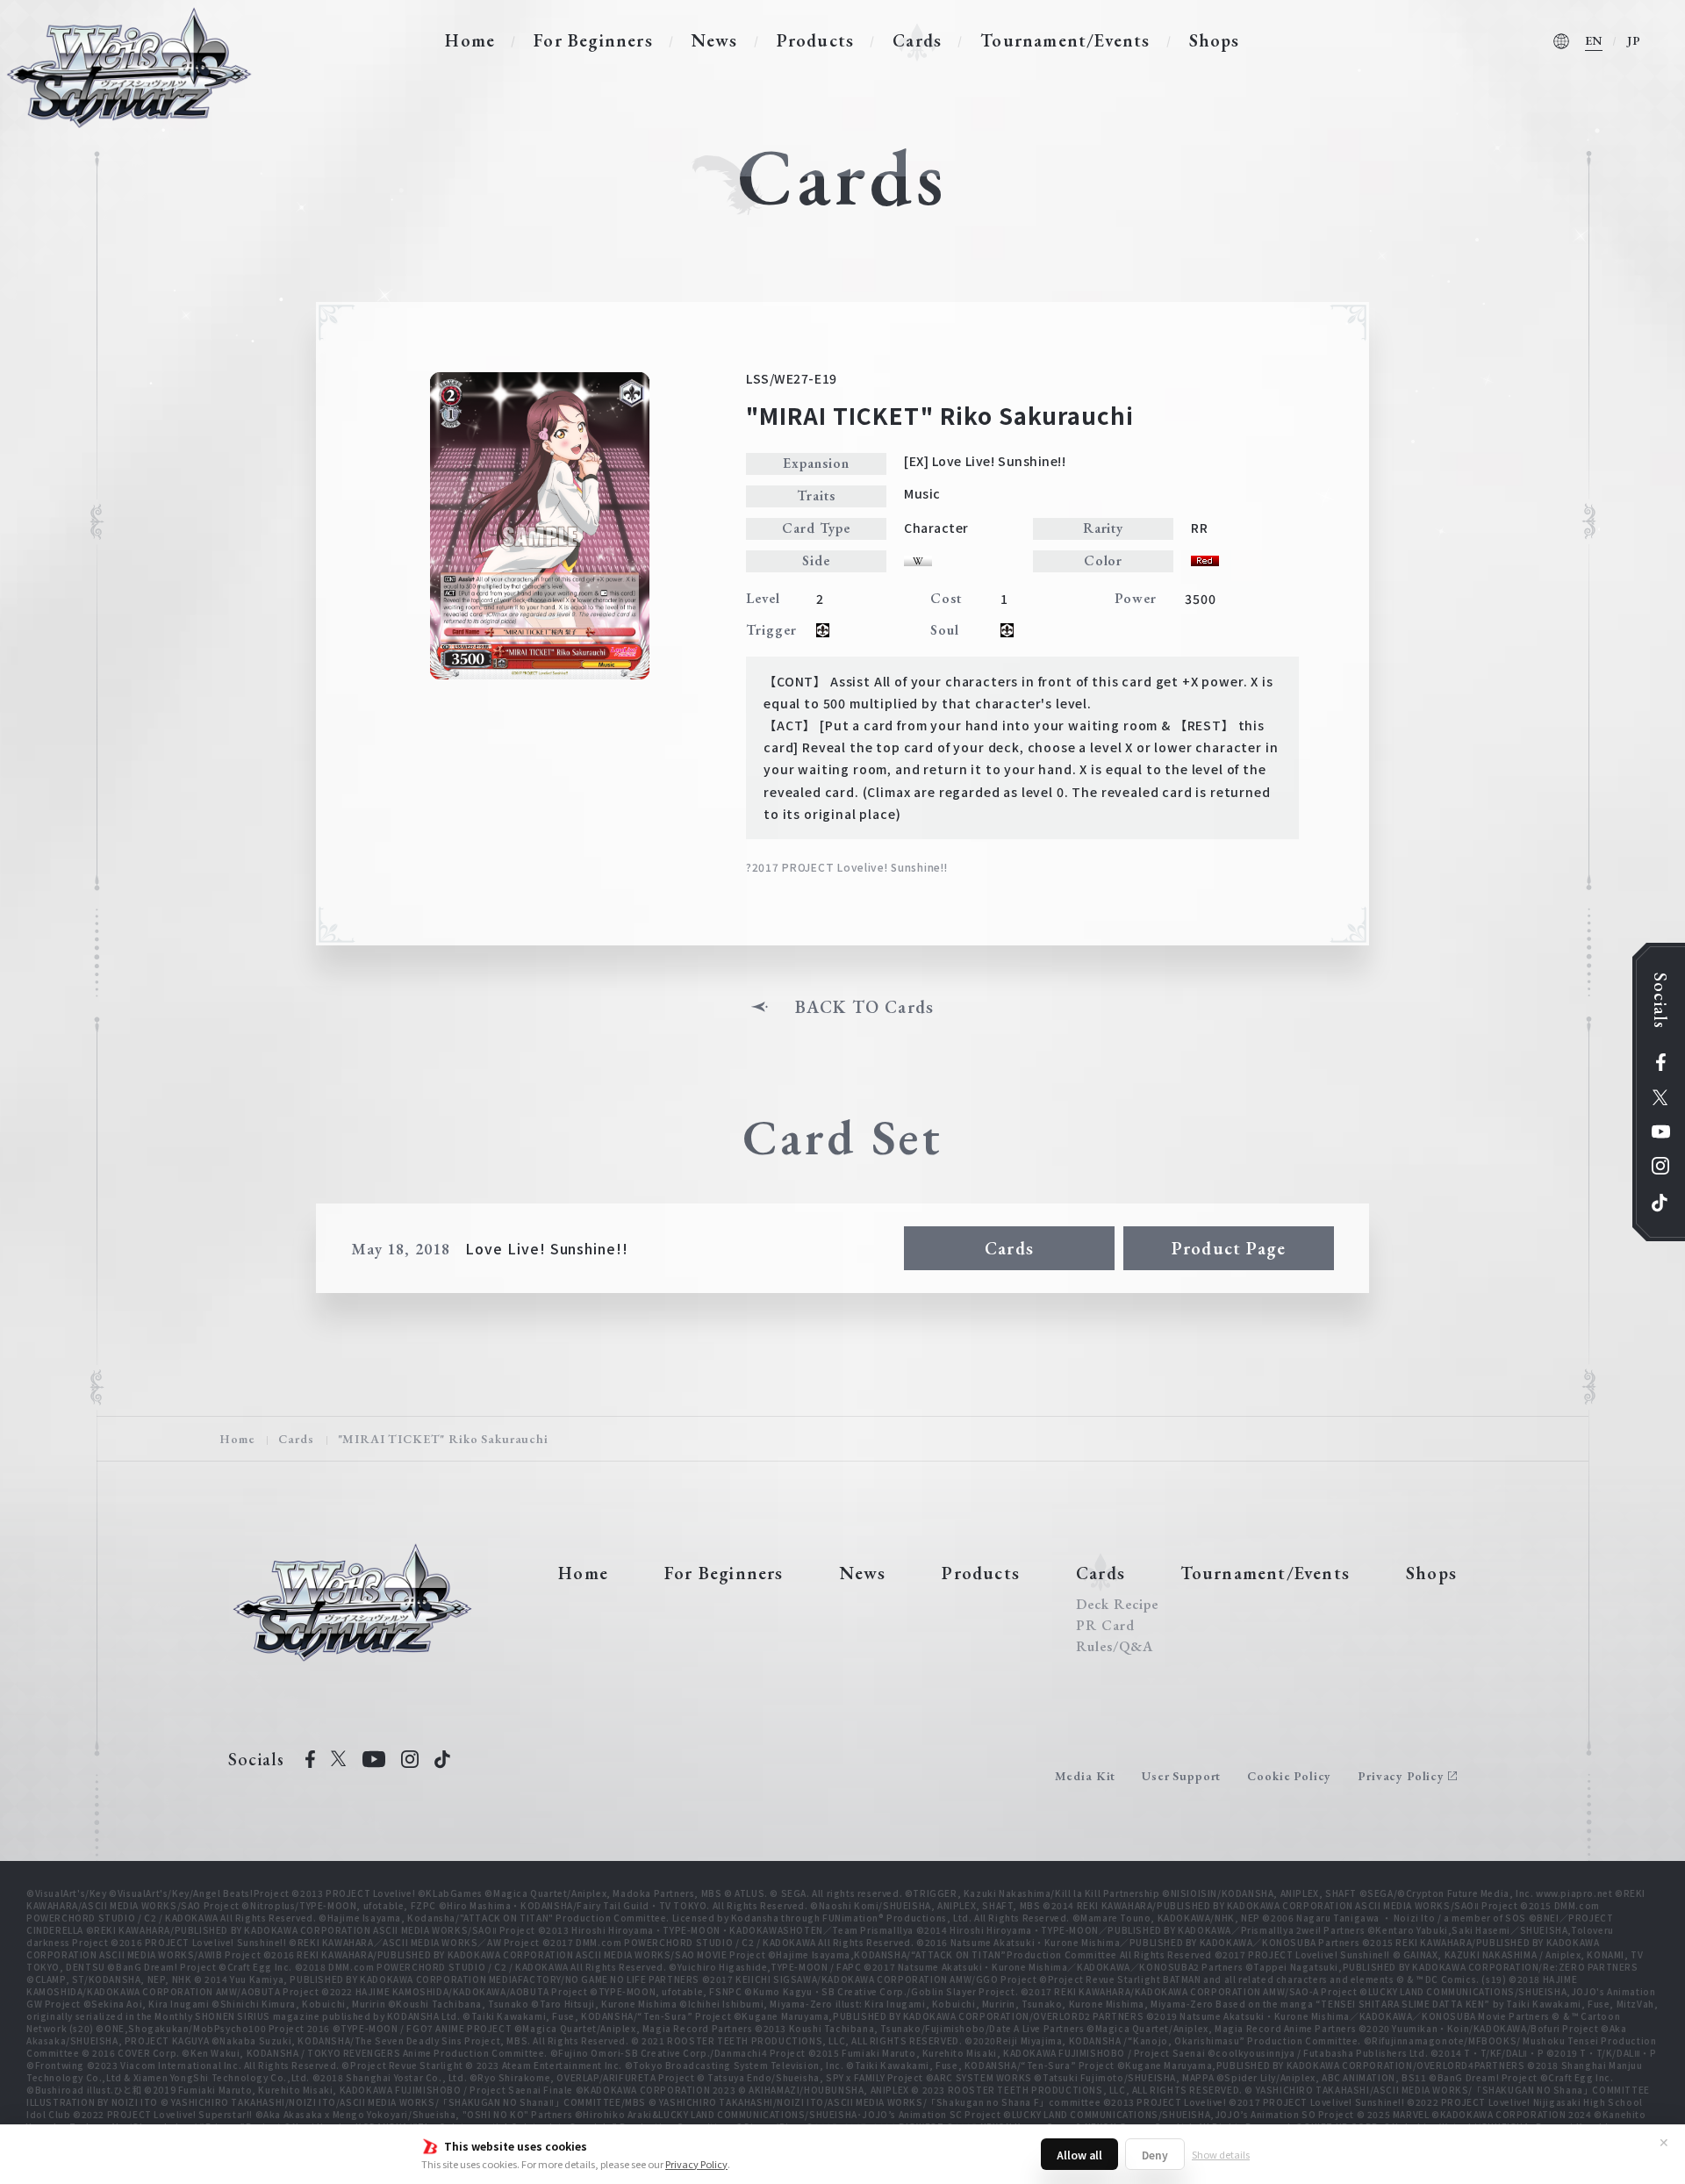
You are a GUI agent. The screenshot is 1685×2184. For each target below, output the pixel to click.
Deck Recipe (1117, 1605)
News (715, 40)
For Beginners (593, 40)
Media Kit (1086, 1776)
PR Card (1105, 1626)
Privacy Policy (696, 2164)
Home (470, 40)
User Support (1181, 1776)
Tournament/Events (1065, 40)
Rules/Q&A (1115, 1647)
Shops (1215, 40)
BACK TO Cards (865, 1007)
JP (1634, 40)
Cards (917, 40)
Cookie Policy (1289, 1776)
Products (816, 40)
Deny (1155, 2155)
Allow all (1079, 2155)
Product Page (1229, 1248)
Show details (1221, 2154)
